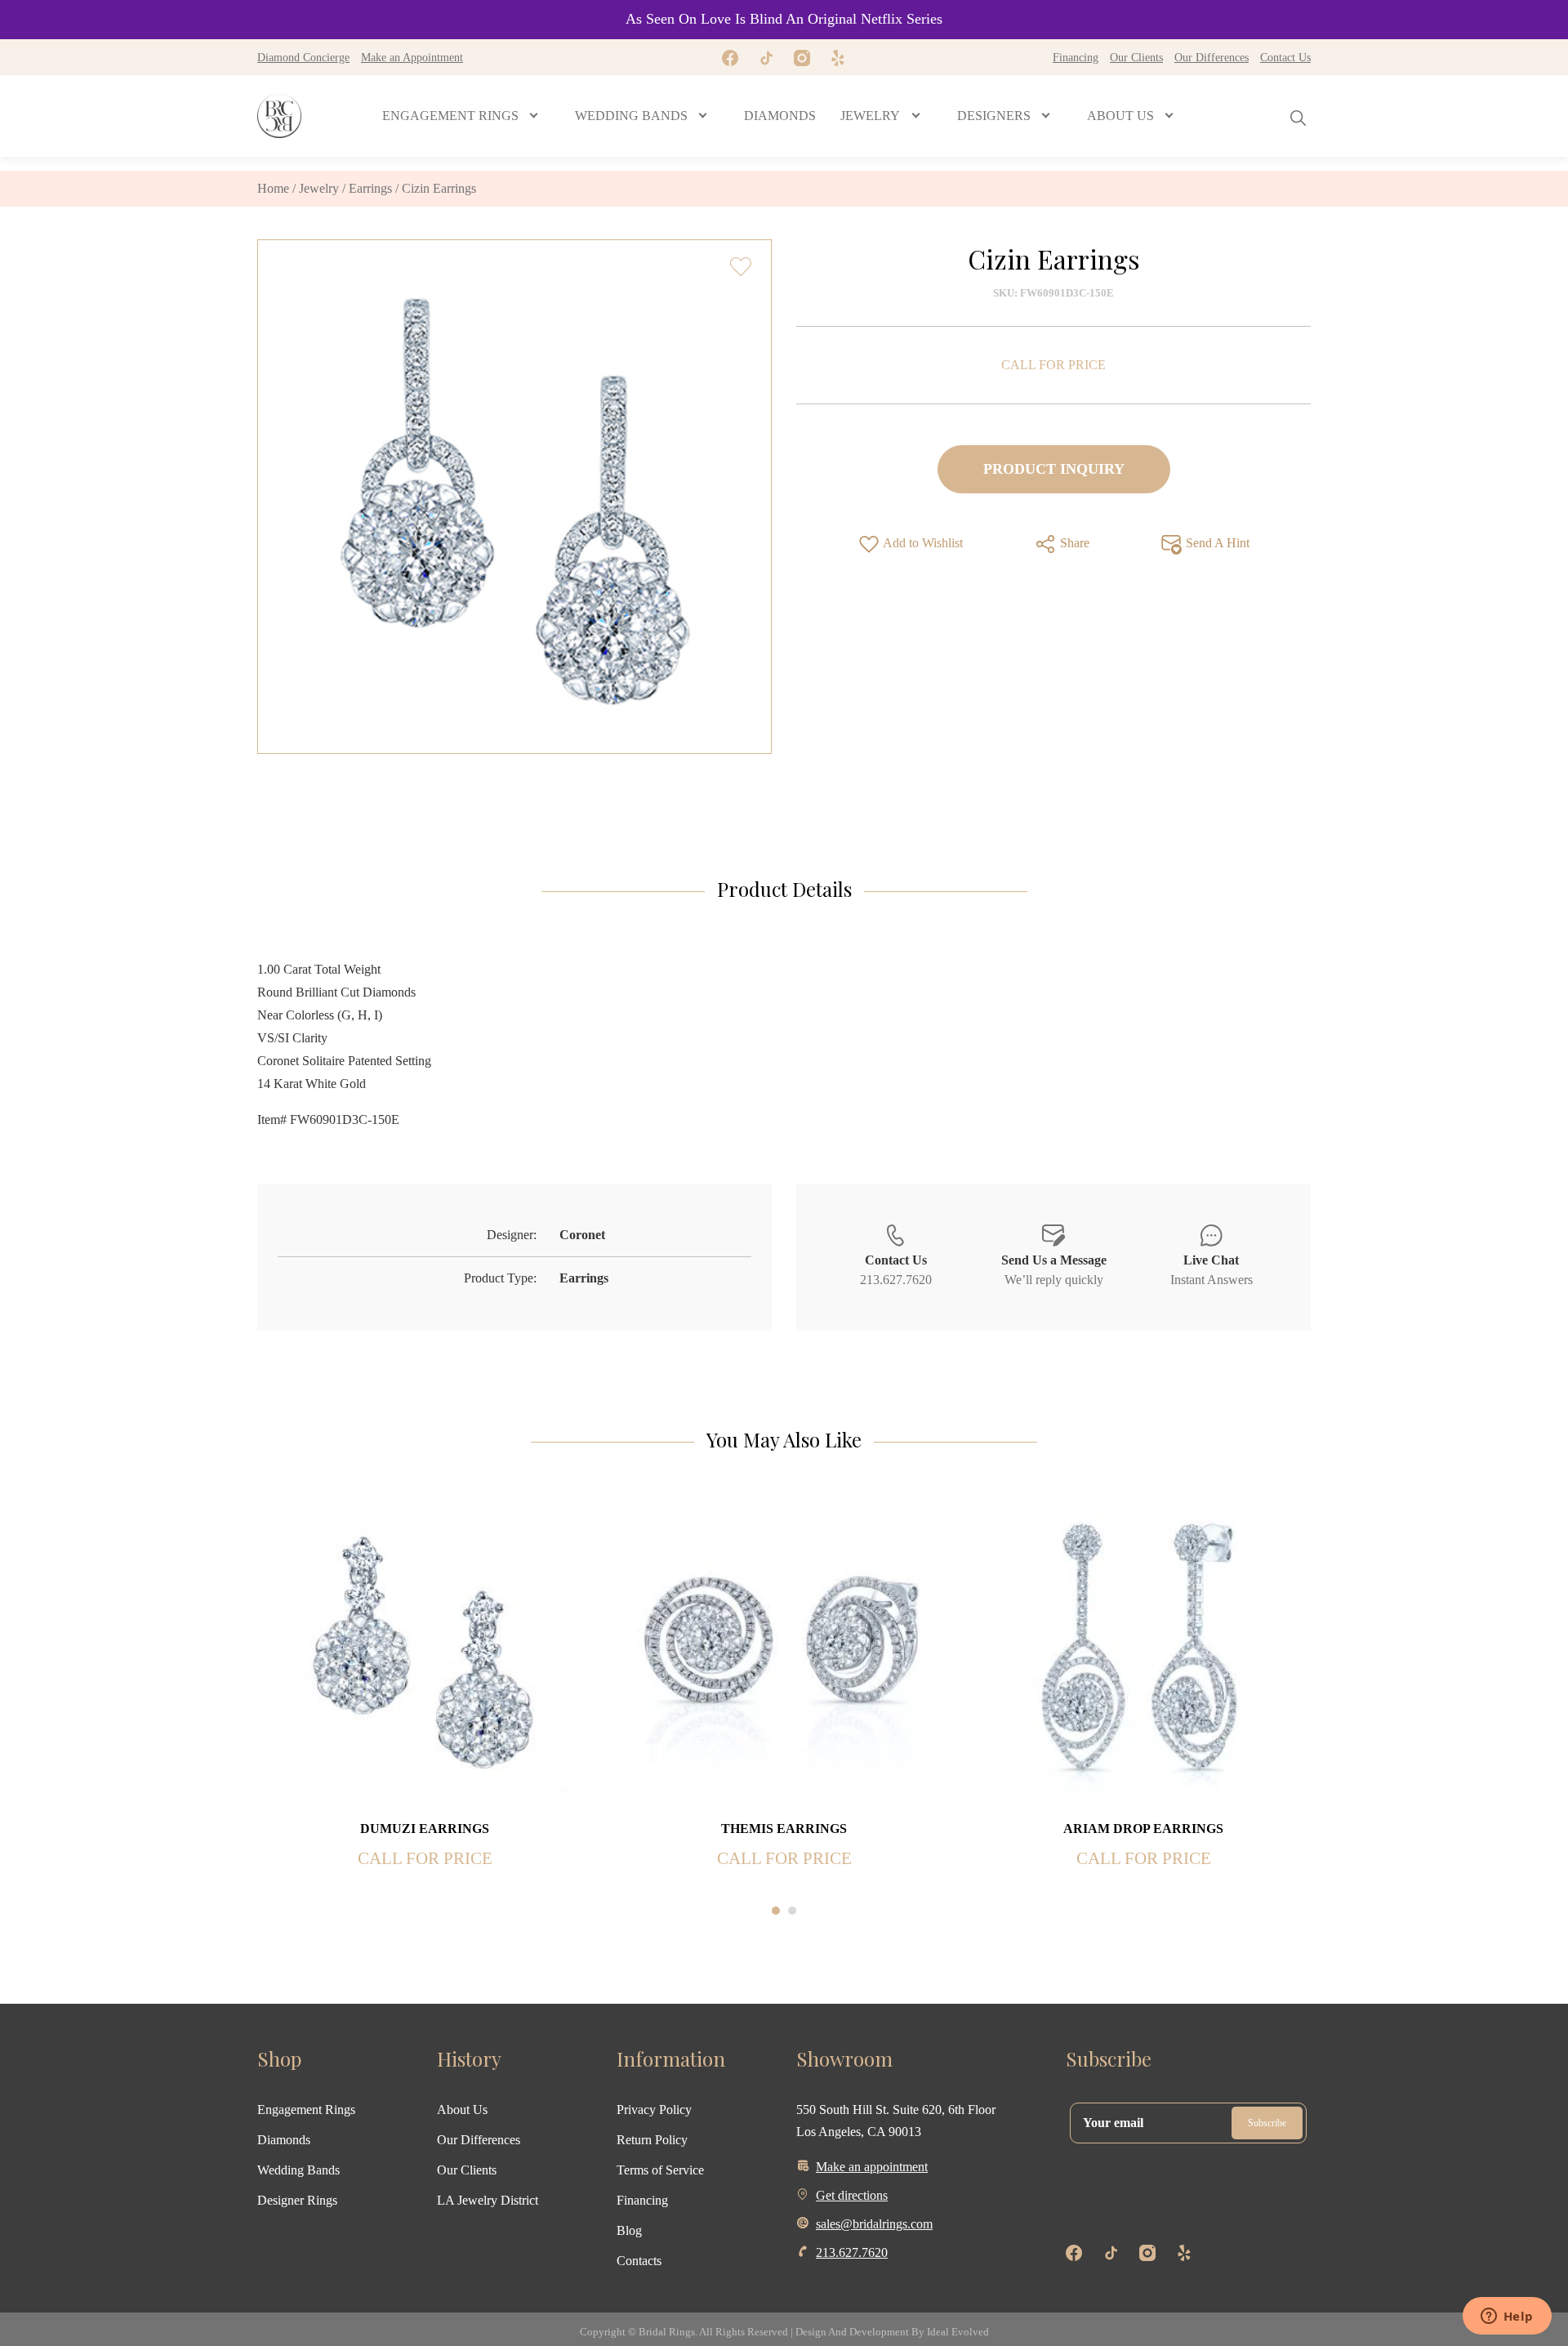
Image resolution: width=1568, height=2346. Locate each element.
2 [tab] (792, 1911)
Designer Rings (297, 2200)
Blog (629, 2230)
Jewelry (319, 188)
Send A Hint (1216, 543)
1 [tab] (776, 1911)
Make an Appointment (412, 57)
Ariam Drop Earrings (1143, 1829)
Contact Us (1285, 57)
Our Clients (1136, 57)
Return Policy (652, 2140)
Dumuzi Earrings (425, 1829)
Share (1073, 543)
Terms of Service (660, 2170)
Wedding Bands (298, 2170)
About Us (462, 2110)
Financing (1076, 57)
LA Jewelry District (488, 2200)
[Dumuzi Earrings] (425, 1649)
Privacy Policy (654, 2110)
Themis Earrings (784, 1829)
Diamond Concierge (303, 57)
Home (273, 188)
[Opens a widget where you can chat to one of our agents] (1507, 2317)
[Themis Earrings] (784, 1649)
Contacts (639, 2261)
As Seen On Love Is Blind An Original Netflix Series (784, 19)
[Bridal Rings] (279, 116)
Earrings (370, 188)
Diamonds (284, 2140)
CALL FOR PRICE (1053, 365)
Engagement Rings (306, 2110)
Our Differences (1212, 57)
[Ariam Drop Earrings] (1143, 1649)
